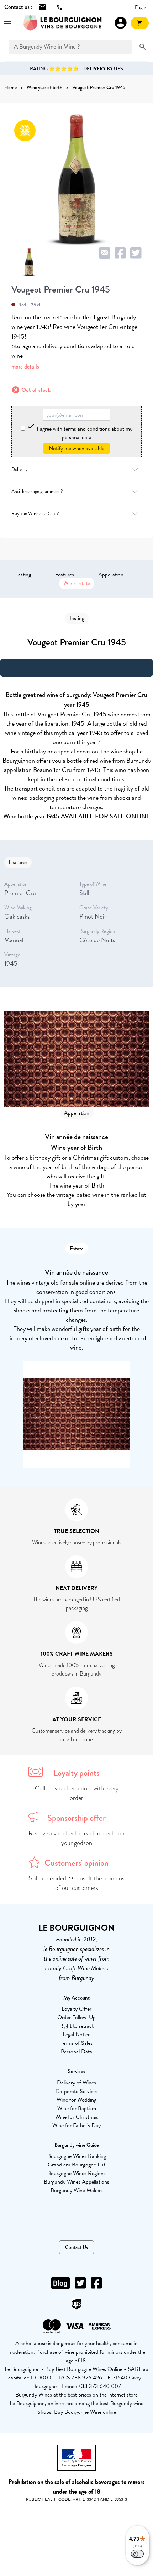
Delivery (20, 469)
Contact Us (76, 2247)
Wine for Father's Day (76, 2125)
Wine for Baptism (77, 2108)
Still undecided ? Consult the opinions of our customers (77, 1883)
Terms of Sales (76, 2043)
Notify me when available (76, 448)
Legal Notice (76, 2034)
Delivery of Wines (76, 2083)
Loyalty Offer (76, 2009)
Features (65, 575)
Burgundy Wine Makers (77, 2190)
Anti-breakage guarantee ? (37, 491)
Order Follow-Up (76, 2017)
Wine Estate (77, 583)
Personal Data (76, 2052)
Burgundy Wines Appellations (76, 2182)
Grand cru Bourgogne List (76, 2165)
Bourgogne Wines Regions (76, 2173)
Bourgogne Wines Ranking (77, 2156)
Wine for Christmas (77, 2117)
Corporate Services (77, 2091)
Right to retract (76, 2026)
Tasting (23, 575)
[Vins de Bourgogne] (62, 23)
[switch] (137, 2554)
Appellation (111, 575)
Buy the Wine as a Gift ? (35, 514)
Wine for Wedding (76, 2100)
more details (25, 367)
